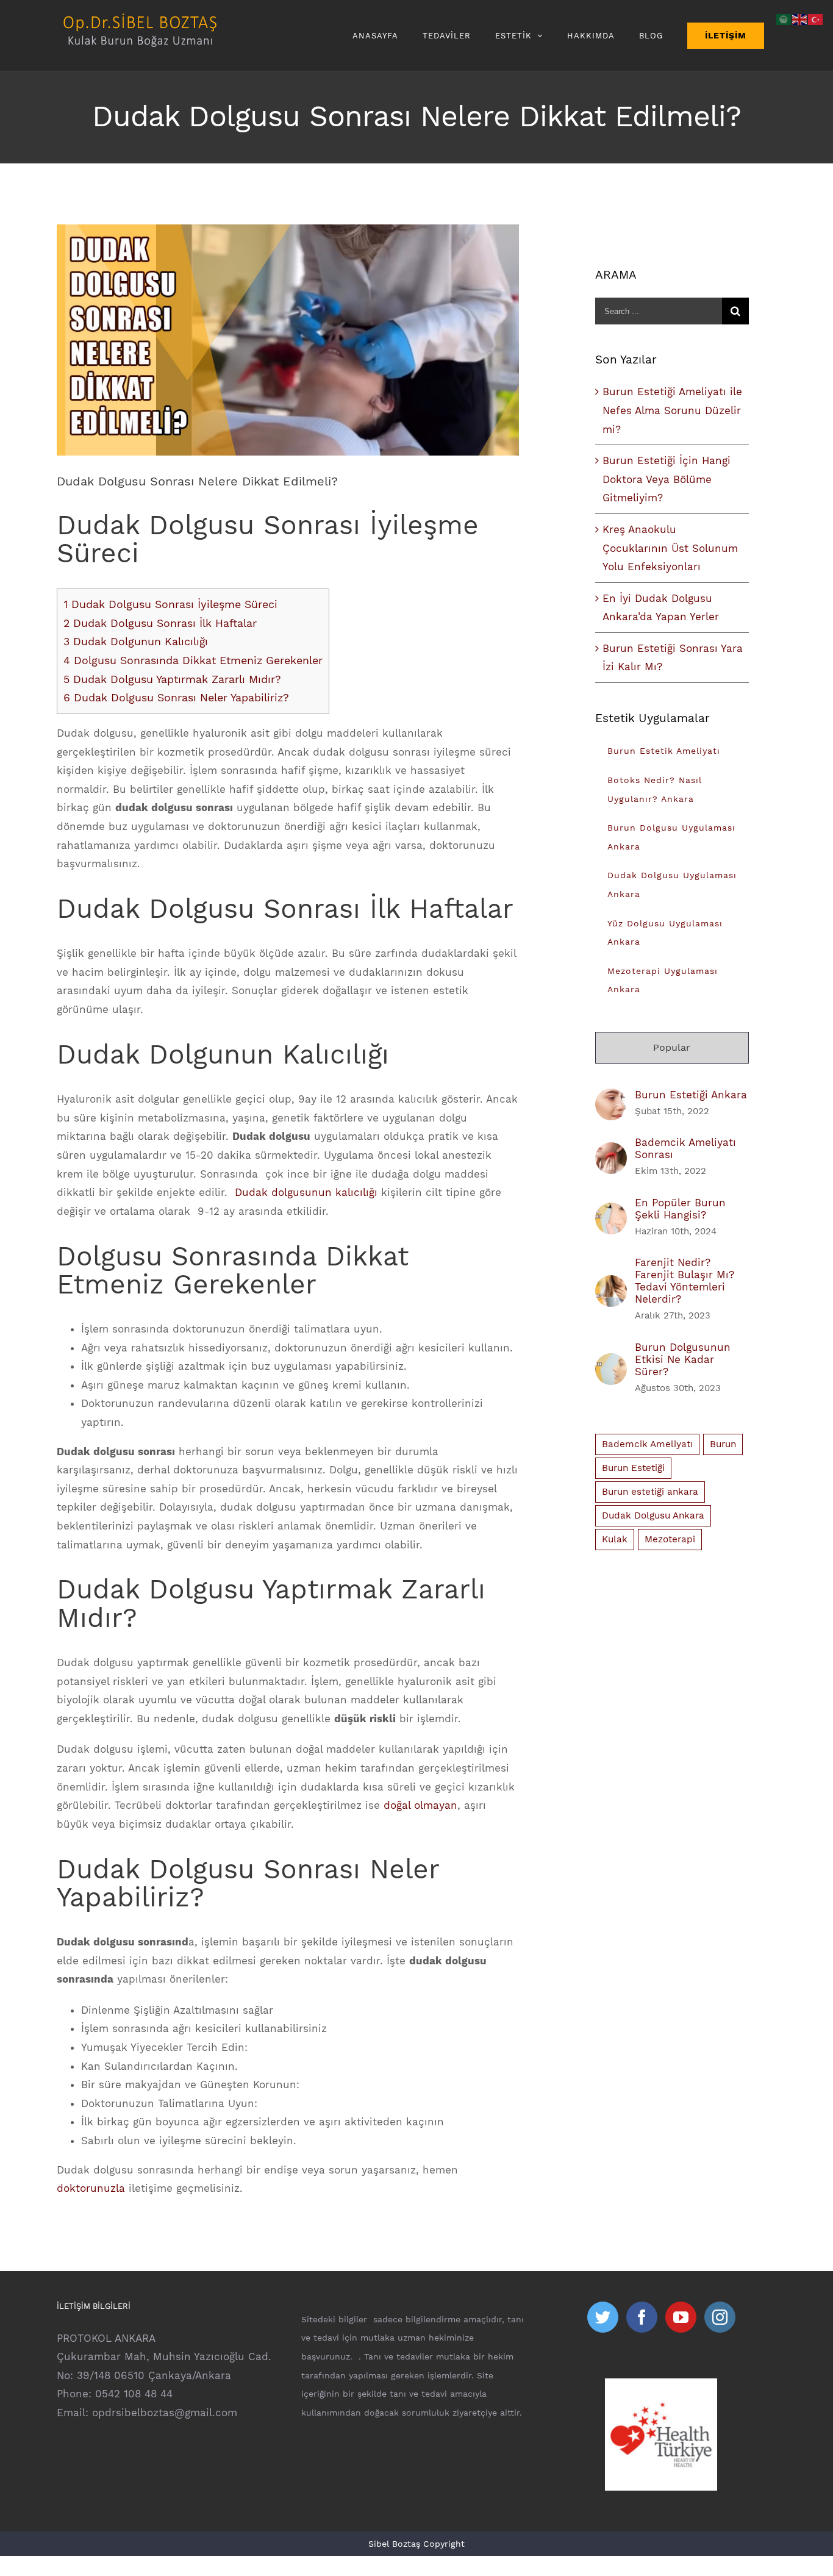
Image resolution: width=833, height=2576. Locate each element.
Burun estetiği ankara (650, 1492)
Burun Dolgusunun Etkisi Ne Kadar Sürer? (683, 1359)
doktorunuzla (91, 2188)
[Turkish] (816, 18)
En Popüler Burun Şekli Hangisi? (680, 1209)
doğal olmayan (420, 1805)
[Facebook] (642, 2317)
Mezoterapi (670, 1539)
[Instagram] (720, 2317)
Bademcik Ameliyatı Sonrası (685, 1148)
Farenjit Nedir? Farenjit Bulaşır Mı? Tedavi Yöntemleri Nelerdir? (685, 1281)
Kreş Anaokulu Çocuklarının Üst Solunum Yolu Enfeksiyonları (670, 548)
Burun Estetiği (633, 1468)
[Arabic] (784, 18)
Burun (723, 1444)
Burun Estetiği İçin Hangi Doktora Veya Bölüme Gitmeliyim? (667, 479)
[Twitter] (603, 2317)
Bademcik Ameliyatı (647, 1444)
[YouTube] (681, 2317)
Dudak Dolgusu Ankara (653, 1515)
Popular (672, 1047)
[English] (800, 18)
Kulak (615, 1539)
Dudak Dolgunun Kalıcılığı (136, 641)
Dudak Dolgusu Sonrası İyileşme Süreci (170, 604)
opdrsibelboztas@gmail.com (165, 2413)
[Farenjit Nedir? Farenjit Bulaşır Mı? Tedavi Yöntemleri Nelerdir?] (611, 1284)
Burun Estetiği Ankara (691, 1095)
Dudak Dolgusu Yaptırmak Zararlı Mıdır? (172, 679)
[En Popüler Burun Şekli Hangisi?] (611, 1212)
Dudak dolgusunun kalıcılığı (306, 1192)
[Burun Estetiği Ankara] (611, 1098)
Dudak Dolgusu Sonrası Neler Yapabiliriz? (176, 697)
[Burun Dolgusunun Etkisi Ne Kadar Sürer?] (611, 1362)
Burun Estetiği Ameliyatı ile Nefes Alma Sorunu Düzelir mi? (672, 410)
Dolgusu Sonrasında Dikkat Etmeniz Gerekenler (193, 660)
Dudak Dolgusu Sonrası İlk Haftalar (160, 623)
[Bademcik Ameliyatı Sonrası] (611, 1151)
